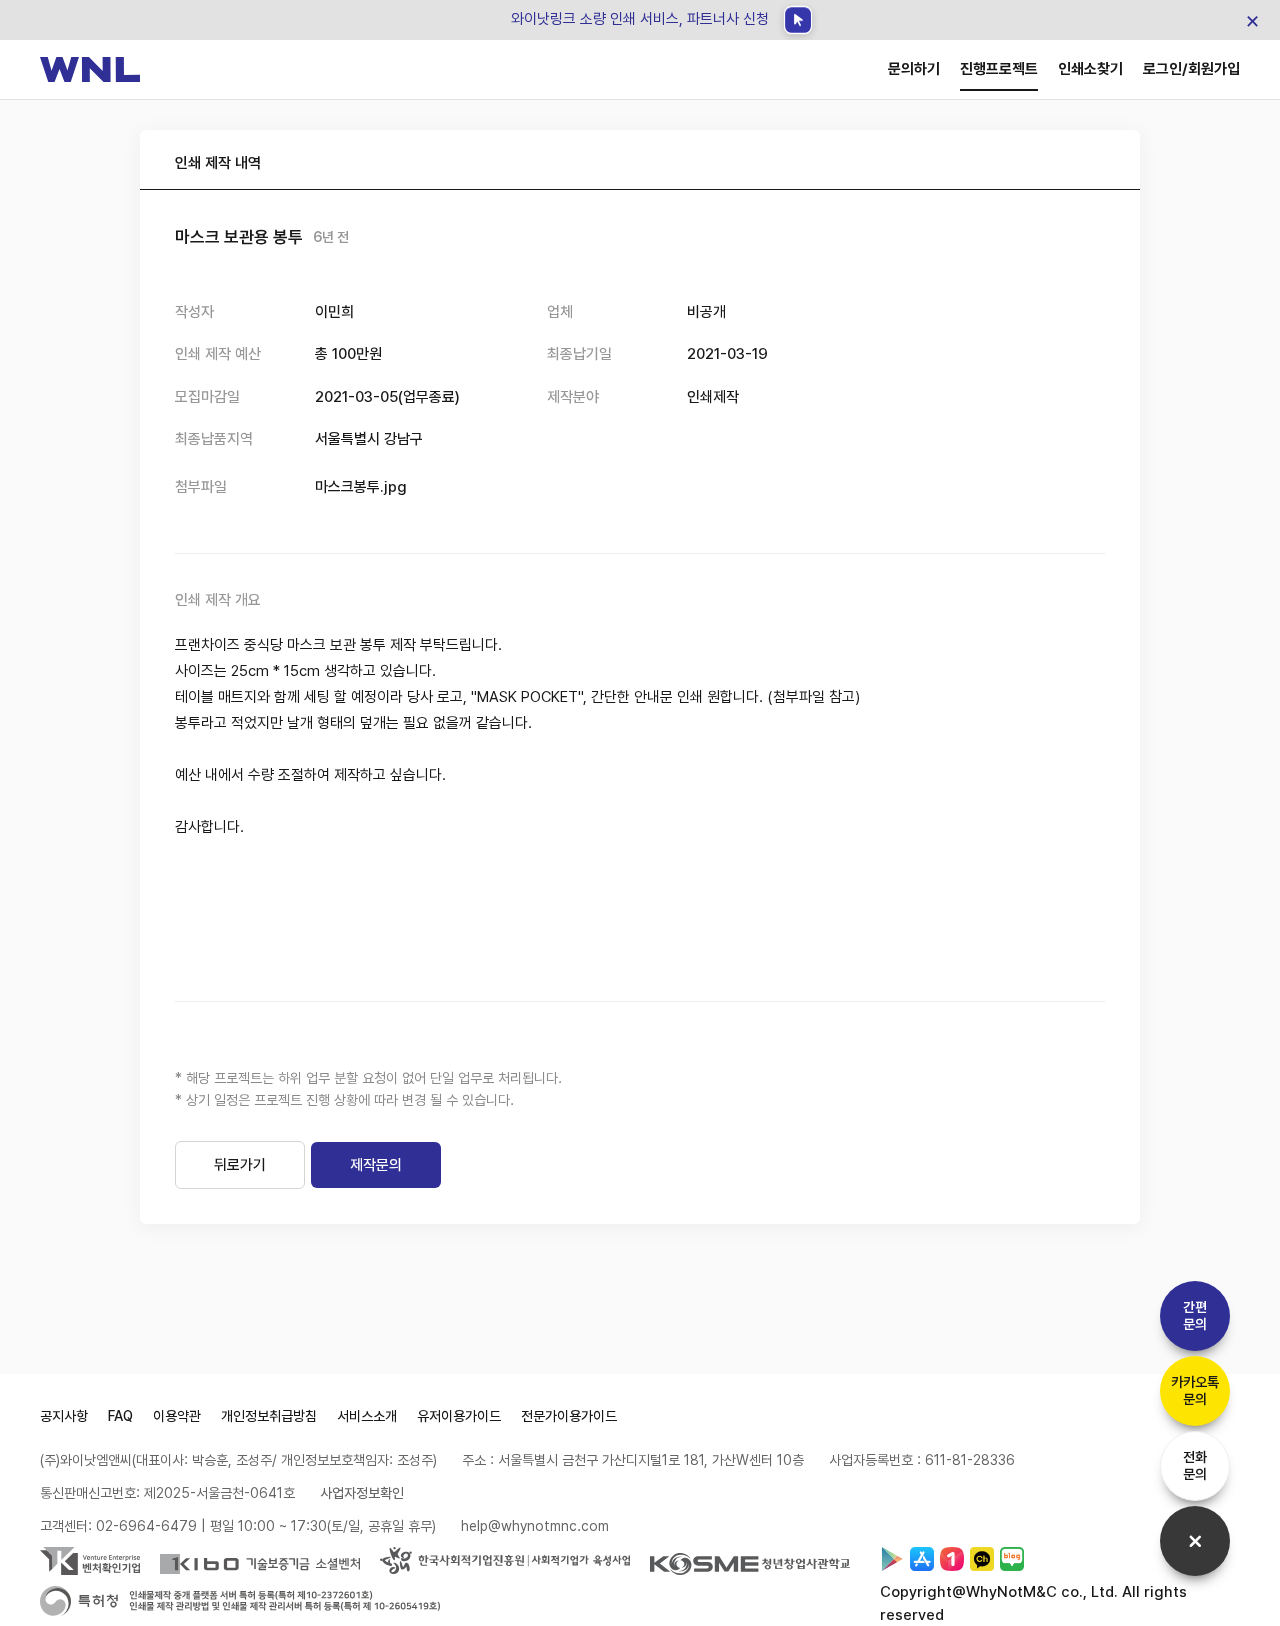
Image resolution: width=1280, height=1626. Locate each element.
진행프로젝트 (999, 69)
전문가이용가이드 (569, 1416)
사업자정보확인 (362, 1493)
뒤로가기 (240, 1165)
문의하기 (914, 69)
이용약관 (177, 1416)
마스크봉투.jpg (361, 487)
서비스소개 (367, 1416)
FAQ (120, 1416)
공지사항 (64, 1416)
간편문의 (1195, 1315)
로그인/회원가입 (1191, 69)
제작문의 (376, 1165)
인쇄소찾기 (1090, 69)
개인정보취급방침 (269, 1416)
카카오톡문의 (1195, 1390)
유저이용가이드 (459, 1416)
